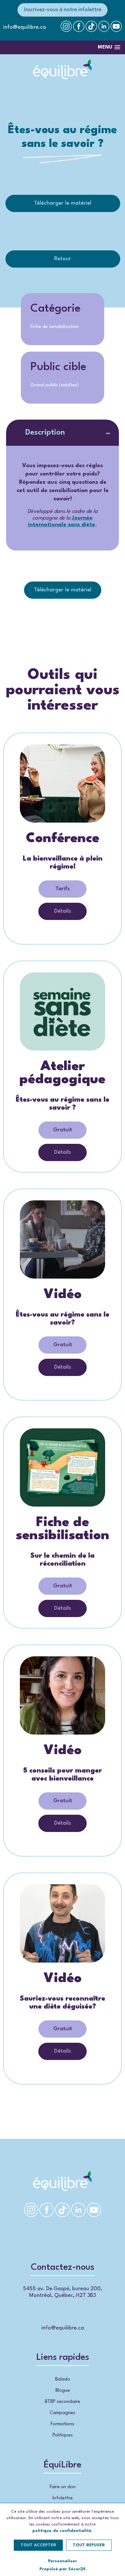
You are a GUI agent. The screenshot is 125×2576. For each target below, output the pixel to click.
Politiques (63, 2435)
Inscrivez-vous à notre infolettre (63, 10)
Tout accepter (38, 2545)
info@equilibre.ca (25, 27)
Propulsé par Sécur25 (63, 2569)
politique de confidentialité (62, 2531)
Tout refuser (89, 2545)
